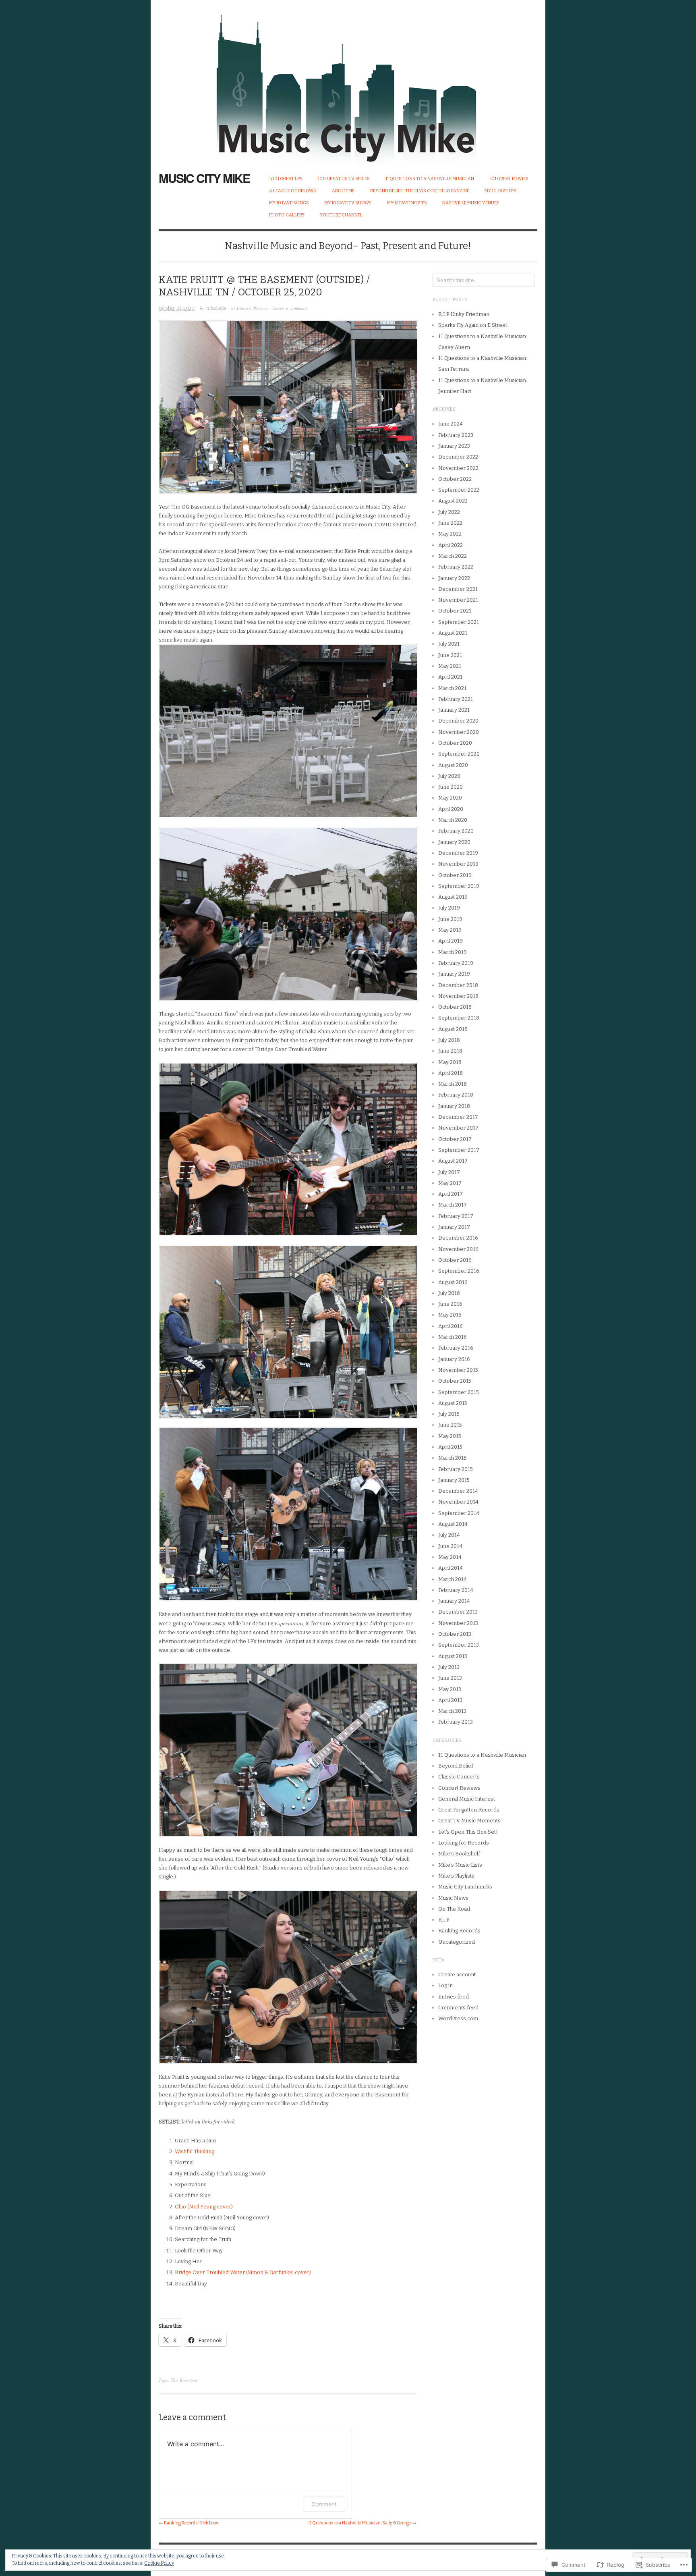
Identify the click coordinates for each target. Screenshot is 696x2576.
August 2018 (453, 1029)
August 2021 (453, 633)
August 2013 (453, 1656)
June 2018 (450, 1051)
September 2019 (459, 886)
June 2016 (450, 1304)
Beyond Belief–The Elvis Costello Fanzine (420, 191)
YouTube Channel (341, 215)
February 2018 (456, 1095)
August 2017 (453, 1161)
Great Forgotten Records (469, 1810)
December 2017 (458, 1117)
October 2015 (455, 1381)
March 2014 (453, 1579)
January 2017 (454, 1227)
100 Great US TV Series (344, 179)
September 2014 (459, 1513)
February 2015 (456, 1469)
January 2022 (454, 578)
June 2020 (451, 787)
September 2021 (459, 622)
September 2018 (459, 1018)
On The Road (454, 1909)
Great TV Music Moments (469, 1821)
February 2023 (456, 435)
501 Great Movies (509, 179)
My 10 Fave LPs (500, 191)
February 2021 (456, 699)
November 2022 (458, 468)
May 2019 (450, 930)
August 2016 (453, 1282)
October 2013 (455, 1634)
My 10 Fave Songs (289, 203)
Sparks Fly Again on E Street (473, 325)
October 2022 (455, 479)
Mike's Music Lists (460, 1865)
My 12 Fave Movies (407, 203)
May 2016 (450, 1315)
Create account (457, 1975)
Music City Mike (204, 178)
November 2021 (458, 600)
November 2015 (458, 1370)
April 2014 (451, 1568)
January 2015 (454, 1480)
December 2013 (458, 1612)
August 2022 (453, 501)
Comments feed (458, 2008)
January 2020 (454, 842)
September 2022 (459, 490)
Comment (324, 2504)
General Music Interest (467, 1799)
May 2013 (450, 1689)
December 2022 (458, 457)
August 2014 (453, 1524)
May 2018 (450, 1062)
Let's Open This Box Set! (468, 1832)
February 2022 (456, 567)
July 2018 (449, 1040)
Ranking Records (459, 1931)
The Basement (184, 2380)
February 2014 (456, 1590)
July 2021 (449, 644)
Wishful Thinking (195, 2151)
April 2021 (450, 677)
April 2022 (451, 545)
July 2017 (449, 1172)
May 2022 (450, 534)
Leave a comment (290, 308)
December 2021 (458, 589)
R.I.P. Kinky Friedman (464, 314)
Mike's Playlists (456, 1876)
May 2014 (450, 1557)
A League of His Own (293, 191)
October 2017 (455, 1139)
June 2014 (450, 1546)
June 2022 (450, 523)
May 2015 (450, 1436)
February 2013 (456, 1722)
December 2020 (458, 721)
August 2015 (453, 1403)
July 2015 (449, 1414)
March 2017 (453, 1205)
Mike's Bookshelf (459, 1854)
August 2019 (453, 897)
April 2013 (450, 1700)
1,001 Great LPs (286, 179)
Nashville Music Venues (471, 203)
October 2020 (455, 743)
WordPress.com (458, 2018)
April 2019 (451, 941)
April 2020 (451, 809)
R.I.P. (444, 1920)
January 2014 (454, 1601)
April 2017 (451, 1194)
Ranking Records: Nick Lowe (192, 2523)
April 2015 (450, 1447)
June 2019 (450, 919)
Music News (453, 1898)
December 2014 (458, 1491)
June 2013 (450, 1678)
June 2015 (450, 1425)
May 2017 (450, 1183)
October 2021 (455, 611)
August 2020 (453, 765)
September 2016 (459, 1271)
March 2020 (453, 820)
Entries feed (454, 1997)
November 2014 (458, 1502)
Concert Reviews (252, 308)
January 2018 (454, 1106)
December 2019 (458, 853)
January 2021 (454, 710)
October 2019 (455, 875)
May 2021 (450, 666)
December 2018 (458, 985)
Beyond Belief (456, 1766)
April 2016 (451, 1326)
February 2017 (456, 1216)
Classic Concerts (459, 1777)
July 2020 (449, 776)
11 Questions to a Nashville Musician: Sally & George (360, 2523)
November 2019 (458, 864)
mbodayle (216, 308)
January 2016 (454, 1359)
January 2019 (454, 974)
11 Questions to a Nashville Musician (430, 179)
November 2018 (458, 996)
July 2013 (449, 1667)
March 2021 (452, 688)
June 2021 (450, 655)
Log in (445, 1985)
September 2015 (459, 1392)
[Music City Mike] (348, 82)
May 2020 (450, 798)
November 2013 (458, 1623)
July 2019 (449, 908)
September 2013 (459, 1645)
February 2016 (456, 1348)
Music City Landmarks (465, 1887)
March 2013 (452, 1711)
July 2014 (449, 1535)
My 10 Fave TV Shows (348, 203)
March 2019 (453, 952)
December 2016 (458, 1238)
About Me (343, 191)
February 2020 (456, 831)
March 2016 (453, 1337)
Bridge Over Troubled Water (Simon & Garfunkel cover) (243, 2272)
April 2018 (451, 1073)
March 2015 (452, 1458)
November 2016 (458, 1249)
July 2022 (449, 512)
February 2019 (456, 963)
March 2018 (453, 1084)
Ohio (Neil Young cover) (204, 2207)
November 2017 (458, 1128)
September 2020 (459, 754)
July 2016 (449, 1293)
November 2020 (459, 732)
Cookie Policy (159, 2563)
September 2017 (459, 1150)
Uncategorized (457, 1942)
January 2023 (454, 446)
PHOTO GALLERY (287, 215)
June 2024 (451, 424)
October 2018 (455, 1007)
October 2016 (455, 1260)
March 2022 (453, 556)
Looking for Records (464, 1843)
